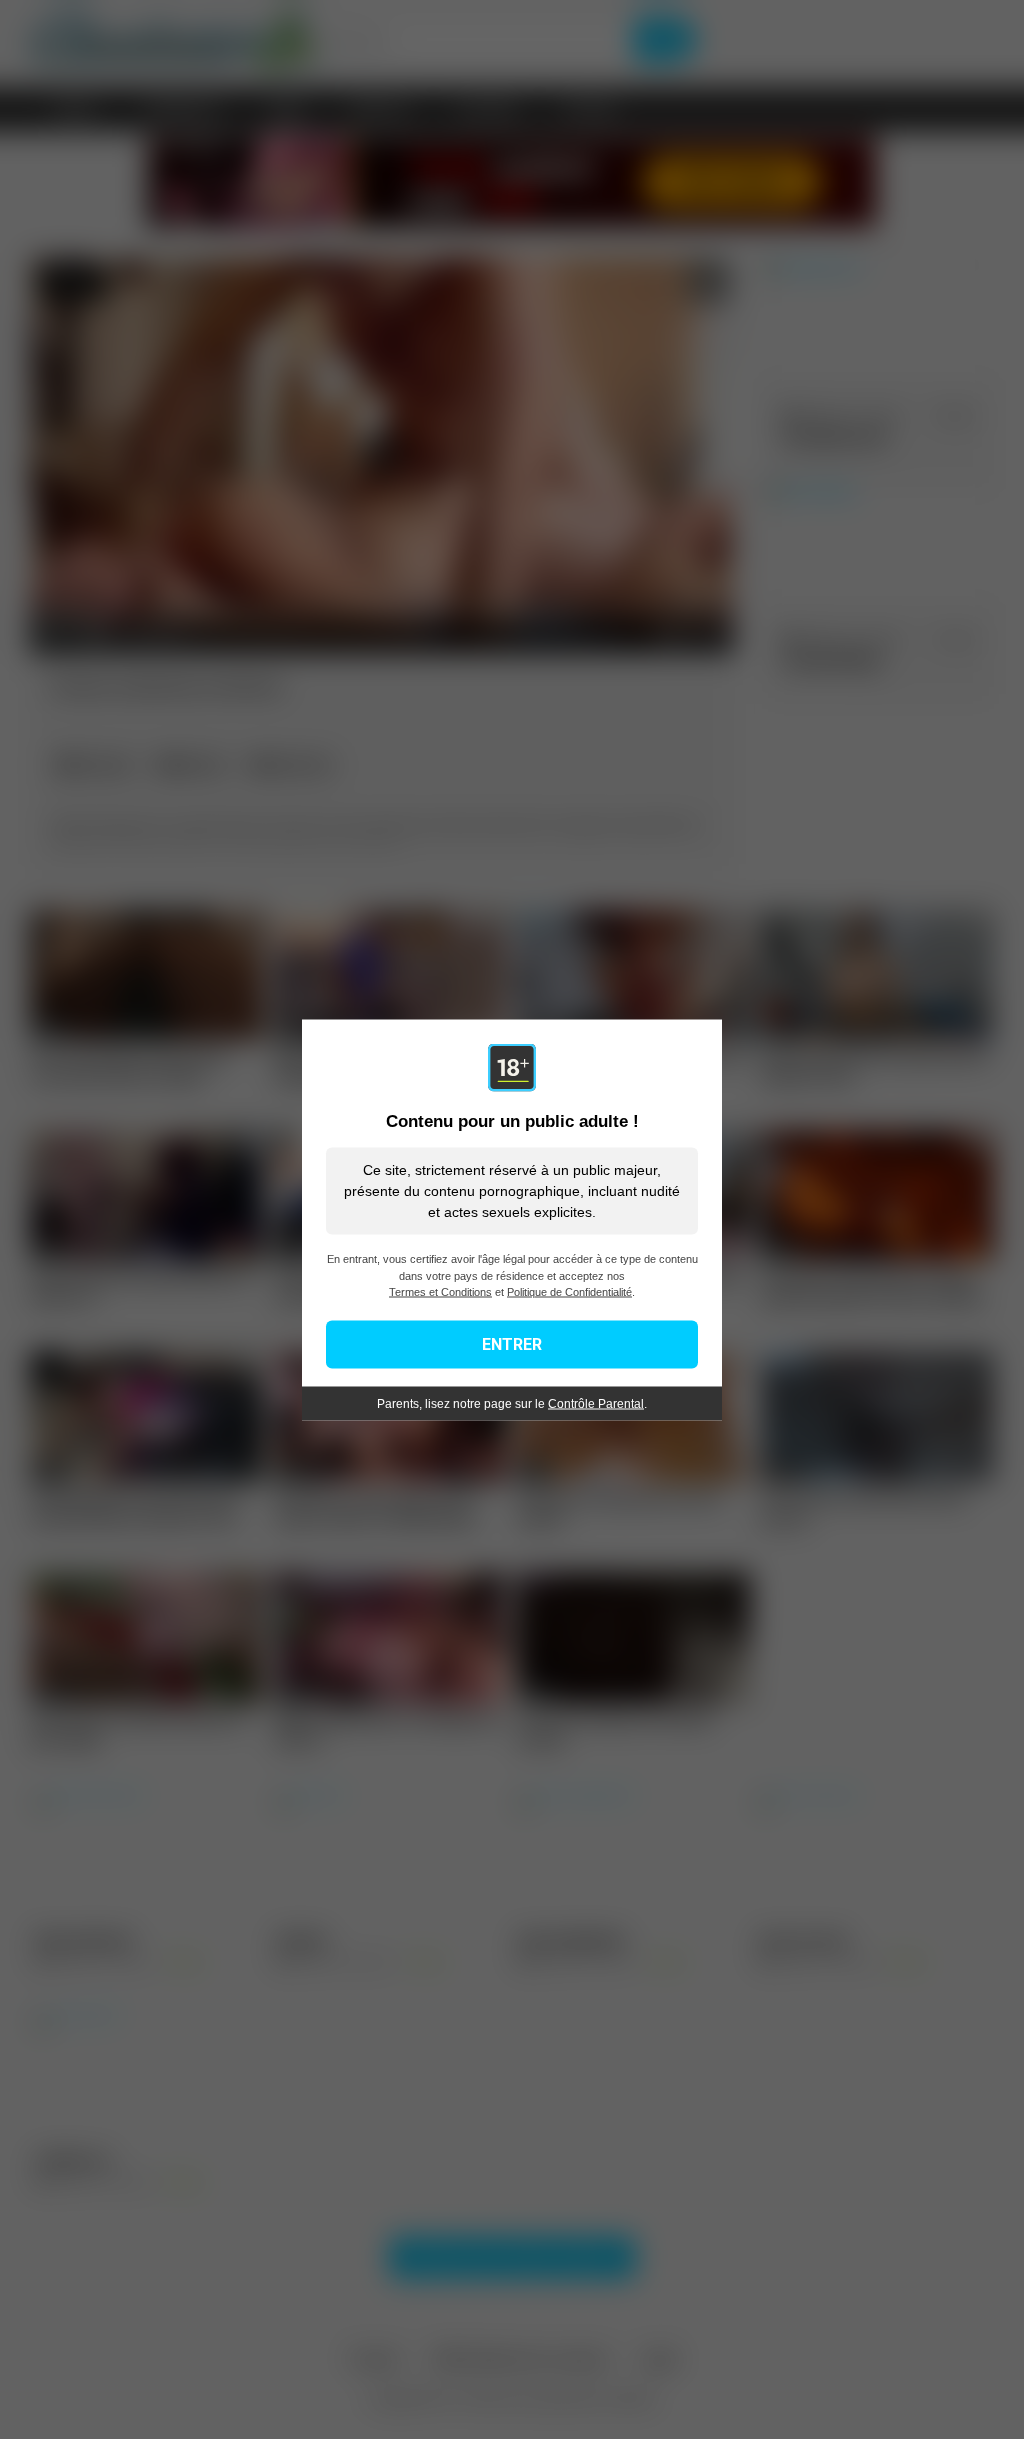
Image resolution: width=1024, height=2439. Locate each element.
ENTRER (512, 1343)
